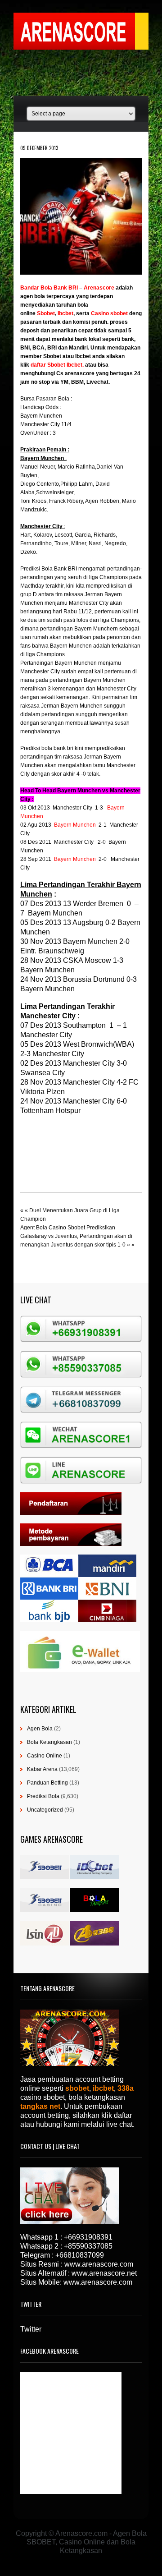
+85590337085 (88, 2246)
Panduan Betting (47, 1783)
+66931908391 (88, 2237)
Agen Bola (40, 1729)
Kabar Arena (42, 1769)
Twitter (31, 2329)
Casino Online (45, 1756)
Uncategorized (45, 1810)
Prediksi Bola (43, 1796)
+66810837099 (80, 2255)
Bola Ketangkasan (49, 1742)
